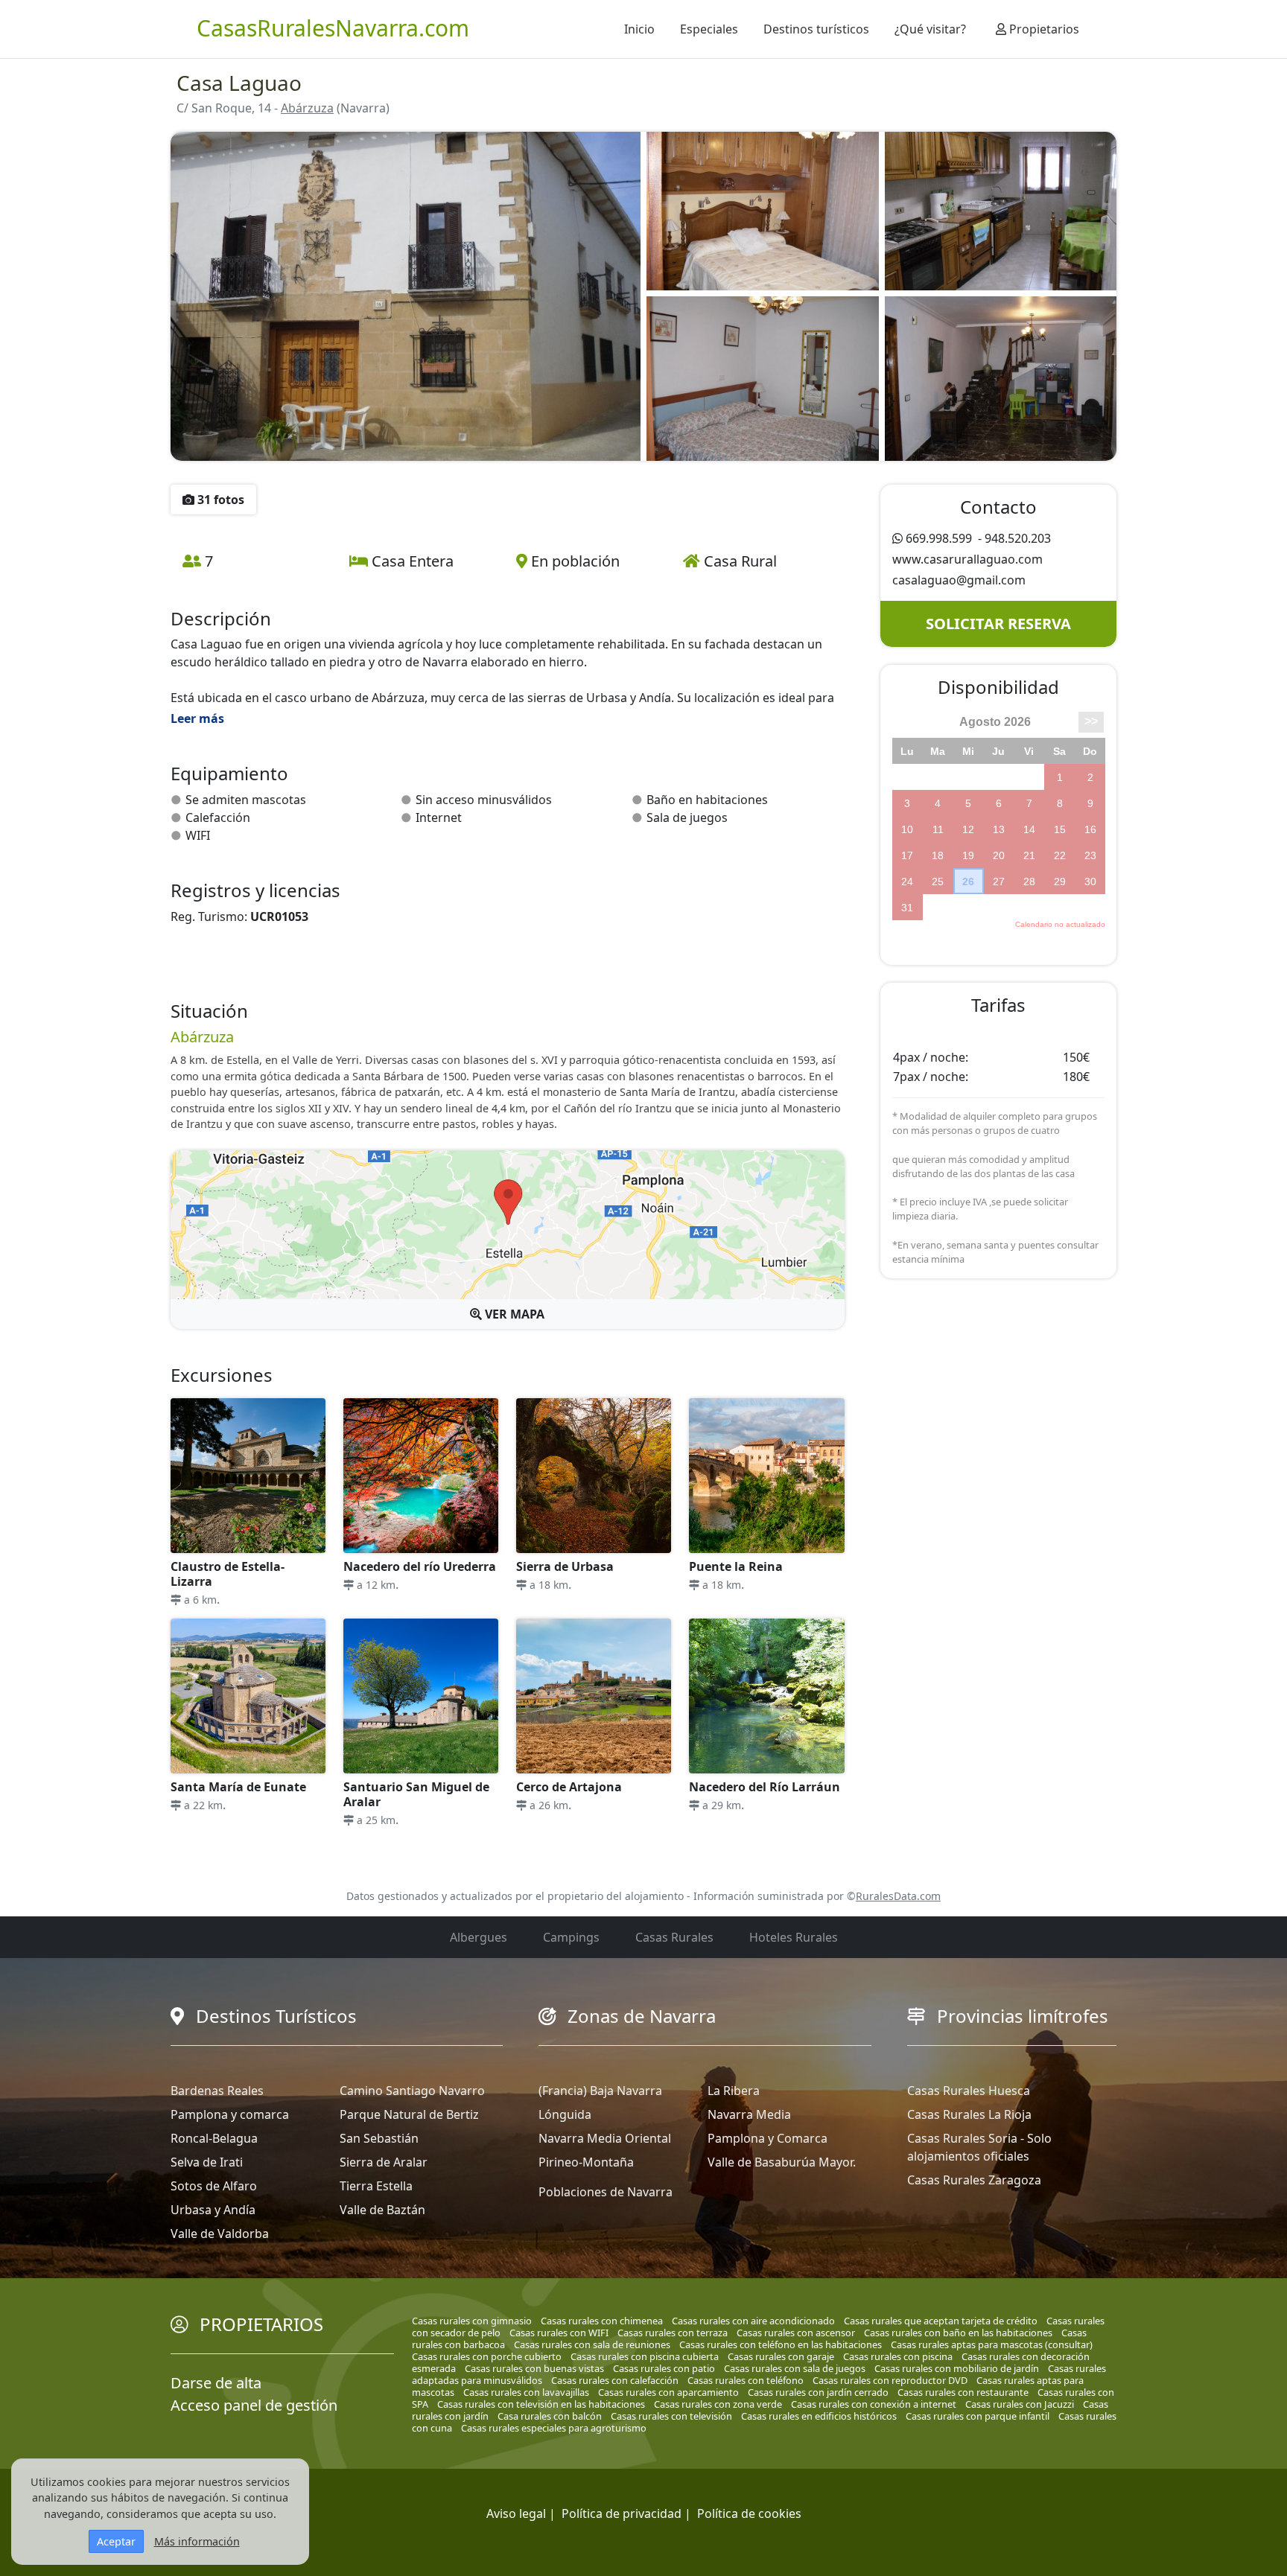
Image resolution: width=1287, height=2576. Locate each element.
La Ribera (734, 2091)
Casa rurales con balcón (550, 2416)
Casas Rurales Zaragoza (974, 2180)
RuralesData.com (898, 1896)
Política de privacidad (622, 2513)
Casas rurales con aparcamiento (668, 2392)
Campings (571, 1937)
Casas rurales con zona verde (718, 2404)
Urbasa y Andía (213, 2210)
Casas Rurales (674, 1937)
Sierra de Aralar (384, 2162)
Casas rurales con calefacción (615, 2380)
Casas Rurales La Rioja (969, 2114)
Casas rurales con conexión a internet (874, 2404)
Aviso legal (516, 2513)
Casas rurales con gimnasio (472, 2321)
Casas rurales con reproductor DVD (890, 2380)
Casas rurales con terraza (673, 2333)
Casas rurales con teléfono (746, 2380)
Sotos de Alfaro (214, 2186)
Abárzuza (307, 108)
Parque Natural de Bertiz (409, 2114)
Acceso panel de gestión (254, 2405)
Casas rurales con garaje (781, 2356)
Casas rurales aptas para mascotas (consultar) (992, 2344)
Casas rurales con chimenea (602, 2321)
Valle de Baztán (382, 2210)
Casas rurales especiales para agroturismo (554, 2428)
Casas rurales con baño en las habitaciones (958, 2333)
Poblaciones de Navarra (606, 2192)
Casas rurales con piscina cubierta (645, 2356)
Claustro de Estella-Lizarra (228, 1574)
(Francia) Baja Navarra (600, 2091)
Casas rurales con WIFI (559, 2333)
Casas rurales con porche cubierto (487, 2356)
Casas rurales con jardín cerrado (818, 2392)
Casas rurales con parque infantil (978, 2416)
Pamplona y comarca (230, 2114)
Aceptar (116, 2541)
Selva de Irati (207, 2162)
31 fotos (219, 500)
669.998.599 (939, 538)
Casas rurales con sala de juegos (795, 2368)
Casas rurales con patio (664, 2368)
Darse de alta (216, 2383)
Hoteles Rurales (794, 1937)
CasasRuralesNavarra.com (333, 28)
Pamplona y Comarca (768, 2138)
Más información (197, 2541)
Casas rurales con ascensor (796, 2333)
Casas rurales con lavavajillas (526, 2392)
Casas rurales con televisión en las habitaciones (541, 2404)
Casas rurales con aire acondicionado (753, 2321)
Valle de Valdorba (220, 2234)
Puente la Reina (736, 1566)
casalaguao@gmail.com (959, 580)
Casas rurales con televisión (671, 2416)
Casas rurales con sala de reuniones (592, 2344)
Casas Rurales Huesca (969, 2091)
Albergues (479, 1937)
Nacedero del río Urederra (420, 1566)
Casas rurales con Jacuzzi (1020, 2404)
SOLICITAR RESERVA (998, 624)
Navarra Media (749, 2114)
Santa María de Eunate (238, 1787)
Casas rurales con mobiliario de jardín (957, 2368)
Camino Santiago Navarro (412, 2091)
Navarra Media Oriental (605, 2138)
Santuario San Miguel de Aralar (416, 1794)
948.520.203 (1018, 538)
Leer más (197, 718)
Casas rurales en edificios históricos (819, 2416)
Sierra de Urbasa (565, 1566)
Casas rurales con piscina (898, 2356)
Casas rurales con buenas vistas (534, 2368)
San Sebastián (379, 2138)
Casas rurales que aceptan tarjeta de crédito (941, 2321)
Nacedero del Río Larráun (765, 1787)
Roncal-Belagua (214, 2138)
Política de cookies (749, 2513)
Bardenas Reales (217, 2091)
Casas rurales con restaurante (963, 2392)
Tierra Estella (376, 2186)
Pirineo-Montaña (586, 2162)
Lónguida (565, 2114)
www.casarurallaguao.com (967, 559)
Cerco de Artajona (569, 1787)
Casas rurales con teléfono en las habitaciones (781, 2344)
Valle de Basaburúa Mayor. (782, 2162)
